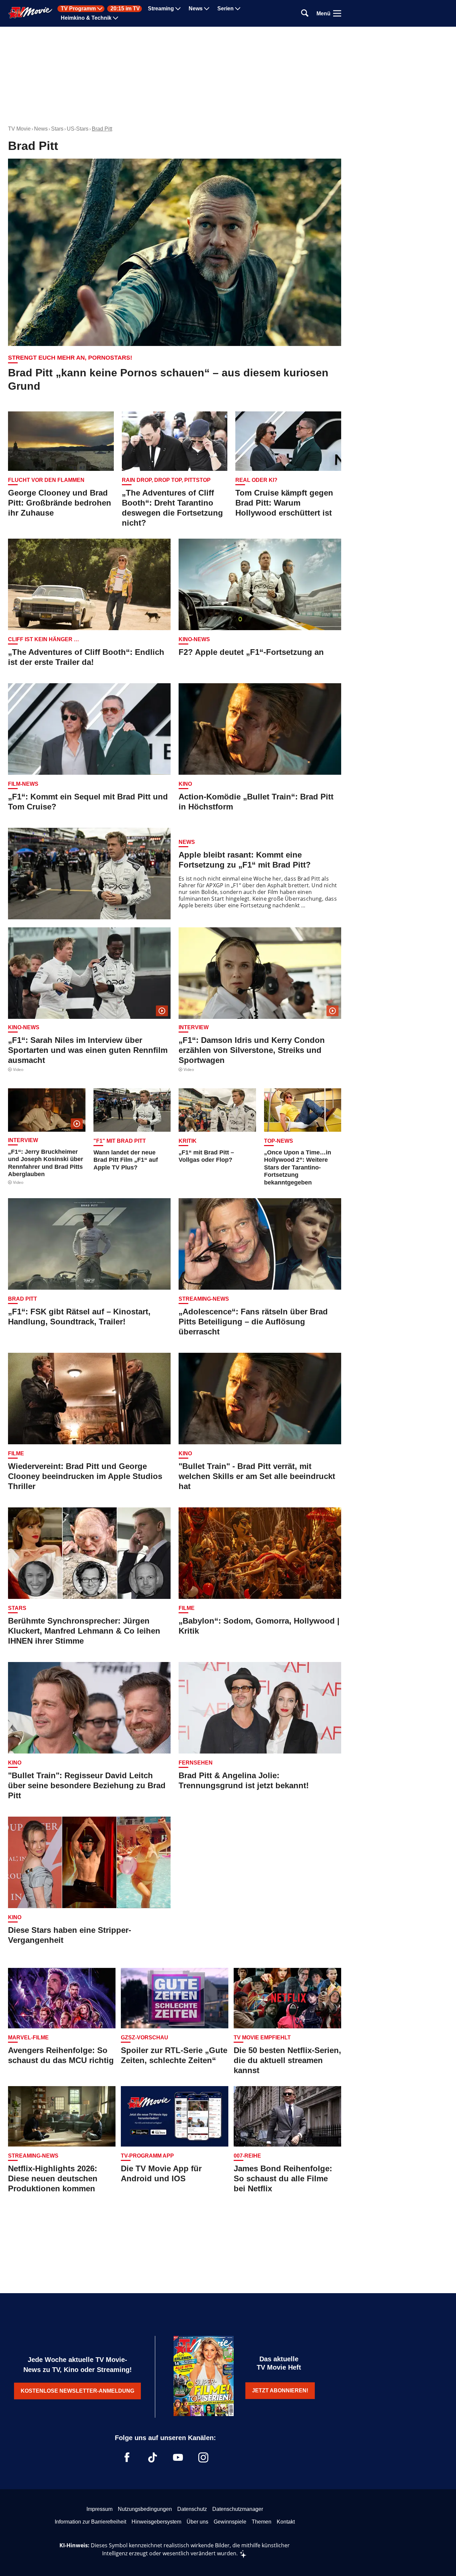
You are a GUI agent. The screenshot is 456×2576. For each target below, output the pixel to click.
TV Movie (19, 129)
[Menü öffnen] (337, 13)
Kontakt (286, 2522)
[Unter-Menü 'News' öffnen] (207, 9)
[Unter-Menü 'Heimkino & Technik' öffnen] (116, 18)
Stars (57, 129)
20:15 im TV (125, 9)
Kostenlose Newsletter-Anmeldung (77, 2391)
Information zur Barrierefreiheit (90, 2522)
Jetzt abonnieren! (280, 2390)
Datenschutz (192, 2509)
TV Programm (78, 9)
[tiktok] (153, 2457)
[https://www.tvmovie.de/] (30, 13)
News (196, 9)
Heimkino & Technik (86, 18)
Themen (262, 2522)
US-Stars (78, 129)
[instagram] (203, 2457)
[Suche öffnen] (305, 14)
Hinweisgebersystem (156, 2522)
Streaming (161, 9)
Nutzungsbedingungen (145, 2509)
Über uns (197, 2522)
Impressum (99, 2509)
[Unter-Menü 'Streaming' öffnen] (178, 9)
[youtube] (178, 2457)
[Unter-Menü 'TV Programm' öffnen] (100, 9)
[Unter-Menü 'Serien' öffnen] (238, 9)
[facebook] (127, 2457)
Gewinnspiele (230, 2522)
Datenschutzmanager (238, 2509)
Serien (225, 9)
